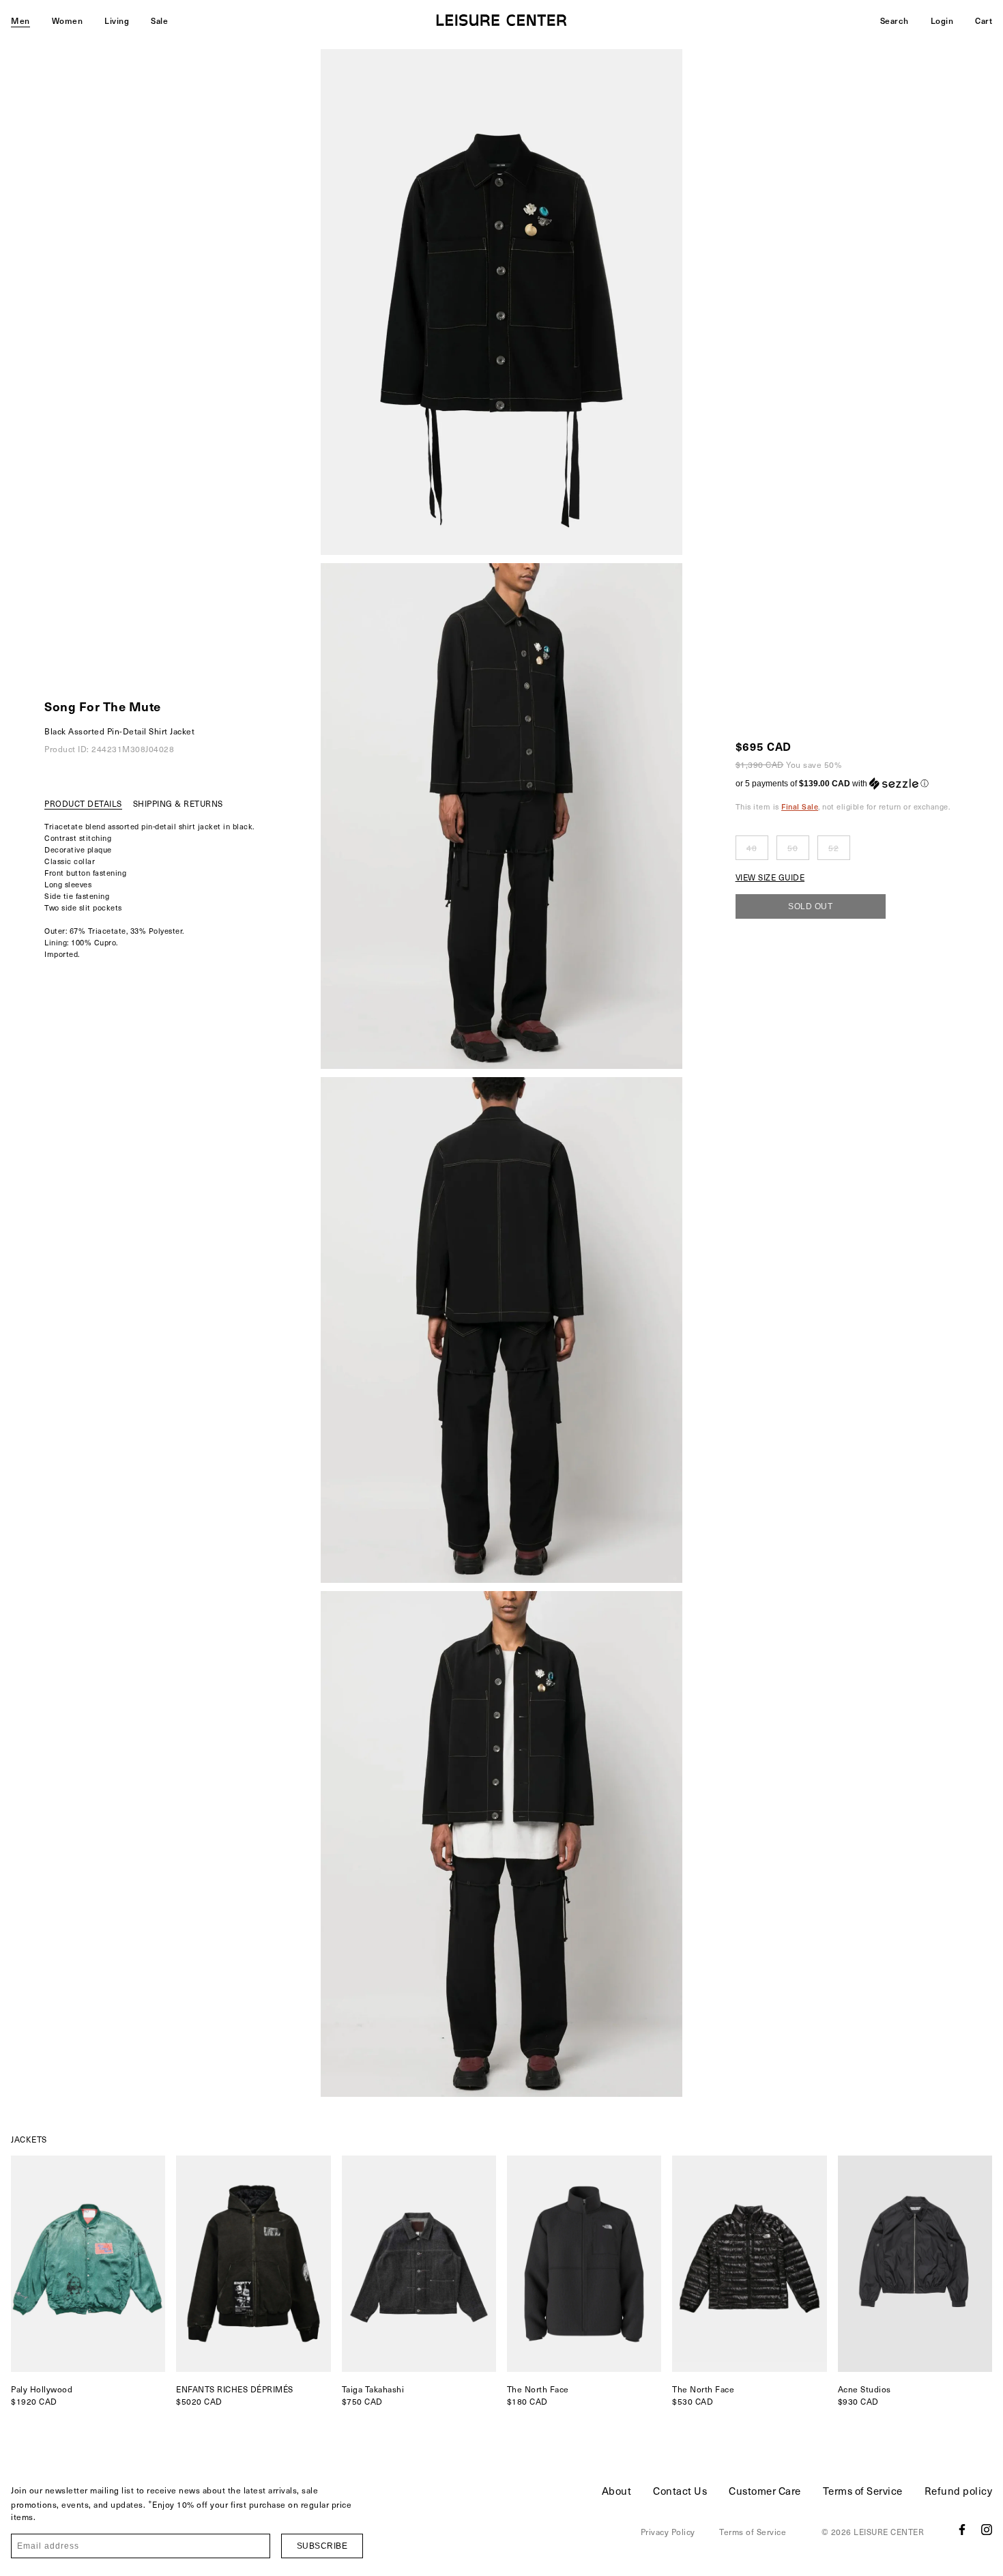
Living (117, 20)
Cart (984, 20)
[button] (843, 784)
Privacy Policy (668, 2532)
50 (793, 848)
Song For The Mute (103, 706)
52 (833, 848)
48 (752, 848)
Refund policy (959, 2491)
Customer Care (765, 2491)
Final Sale (800, 806)
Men (20, 20)
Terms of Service (863, 2491)
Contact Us (680, 2491)
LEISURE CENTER (889, 2532)
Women (68, 20)
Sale (159, 20)
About (617, 2491)
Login (942, 20)
